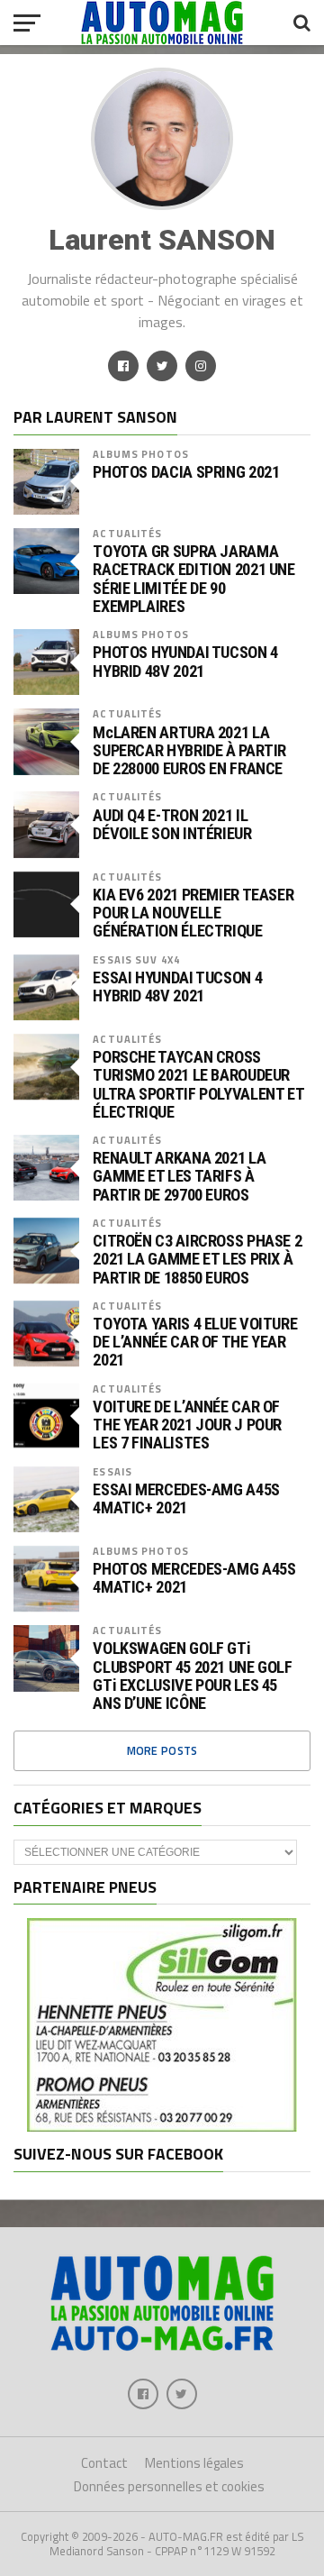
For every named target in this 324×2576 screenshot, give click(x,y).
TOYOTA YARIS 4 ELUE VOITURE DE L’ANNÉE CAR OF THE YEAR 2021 (195, 1342)
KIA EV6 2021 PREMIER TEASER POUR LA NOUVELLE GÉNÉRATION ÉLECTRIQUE (193, 913)
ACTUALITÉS (127, 533)
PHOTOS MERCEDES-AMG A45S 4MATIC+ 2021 (194, 1578)
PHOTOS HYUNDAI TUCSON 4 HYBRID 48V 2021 (185, 662)
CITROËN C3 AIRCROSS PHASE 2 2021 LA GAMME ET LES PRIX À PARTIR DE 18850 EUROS (197, 1259)
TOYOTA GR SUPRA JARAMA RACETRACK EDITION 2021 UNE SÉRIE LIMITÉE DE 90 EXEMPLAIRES (193, 579)
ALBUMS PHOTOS (141, 454)
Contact (104, 2463)
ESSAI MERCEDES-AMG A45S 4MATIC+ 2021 (186, 1499)
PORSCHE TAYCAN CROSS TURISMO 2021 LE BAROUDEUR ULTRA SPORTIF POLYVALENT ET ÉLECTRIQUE (198, 1085)
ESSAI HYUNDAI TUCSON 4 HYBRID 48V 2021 (177, 987)
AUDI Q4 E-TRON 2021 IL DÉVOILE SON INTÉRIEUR (172, 825)
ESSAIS (112, 1471)
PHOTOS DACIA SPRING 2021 (186, 472)
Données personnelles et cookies (169, 2486)
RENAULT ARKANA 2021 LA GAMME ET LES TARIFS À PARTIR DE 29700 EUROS (179, 1176)
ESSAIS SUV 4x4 (136, 959)
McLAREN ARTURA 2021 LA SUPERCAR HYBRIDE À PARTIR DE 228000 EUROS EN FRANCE (189, 751)
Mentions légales (194, 2463)
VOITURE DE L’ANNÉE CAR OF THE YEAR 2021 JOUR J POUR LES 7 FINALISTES (187, 1425)
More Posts (162, 1750)
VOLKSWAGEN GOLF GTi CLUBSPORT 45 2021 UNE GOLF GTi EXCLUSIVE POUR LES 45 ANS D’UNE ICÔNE (192, 1676)
